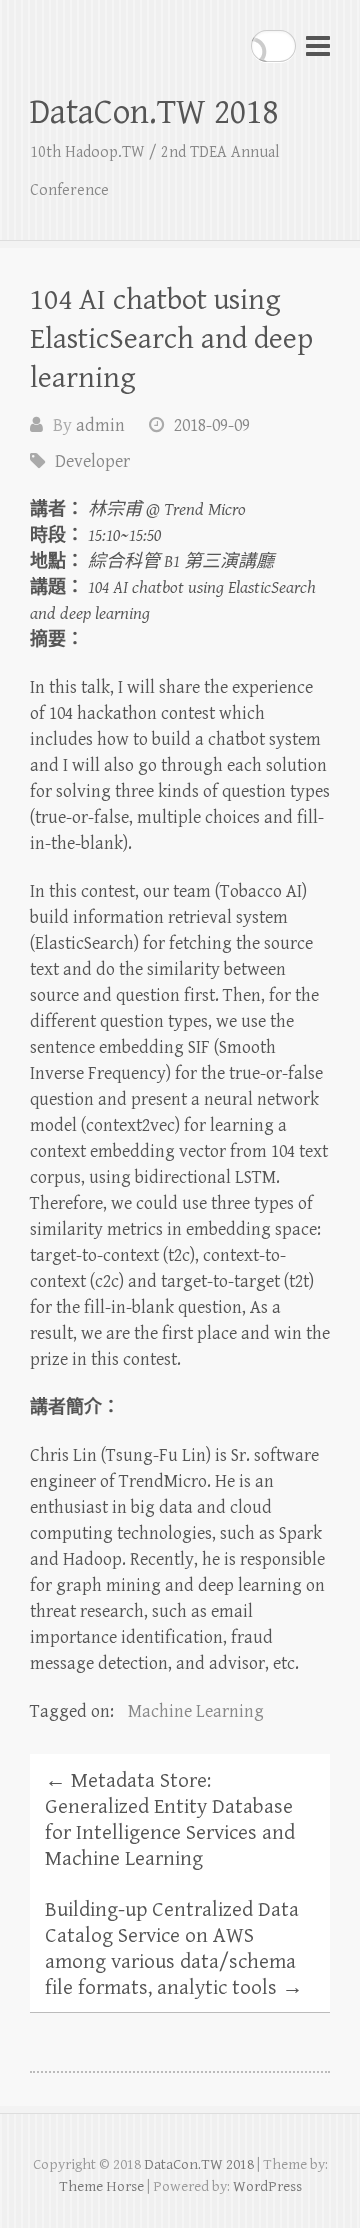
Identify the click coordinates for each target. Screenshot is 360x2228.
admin (100, 425)
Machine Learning (196, 1711)
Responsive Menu (318, 45)
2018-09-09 (212, 425)
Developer (92, 461)
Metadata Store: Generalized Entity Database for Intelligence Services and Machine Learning (170, 1820)
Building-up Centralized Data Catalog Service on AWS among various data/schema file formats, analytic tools (174, 1949)
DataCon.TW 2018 (154, 112)
